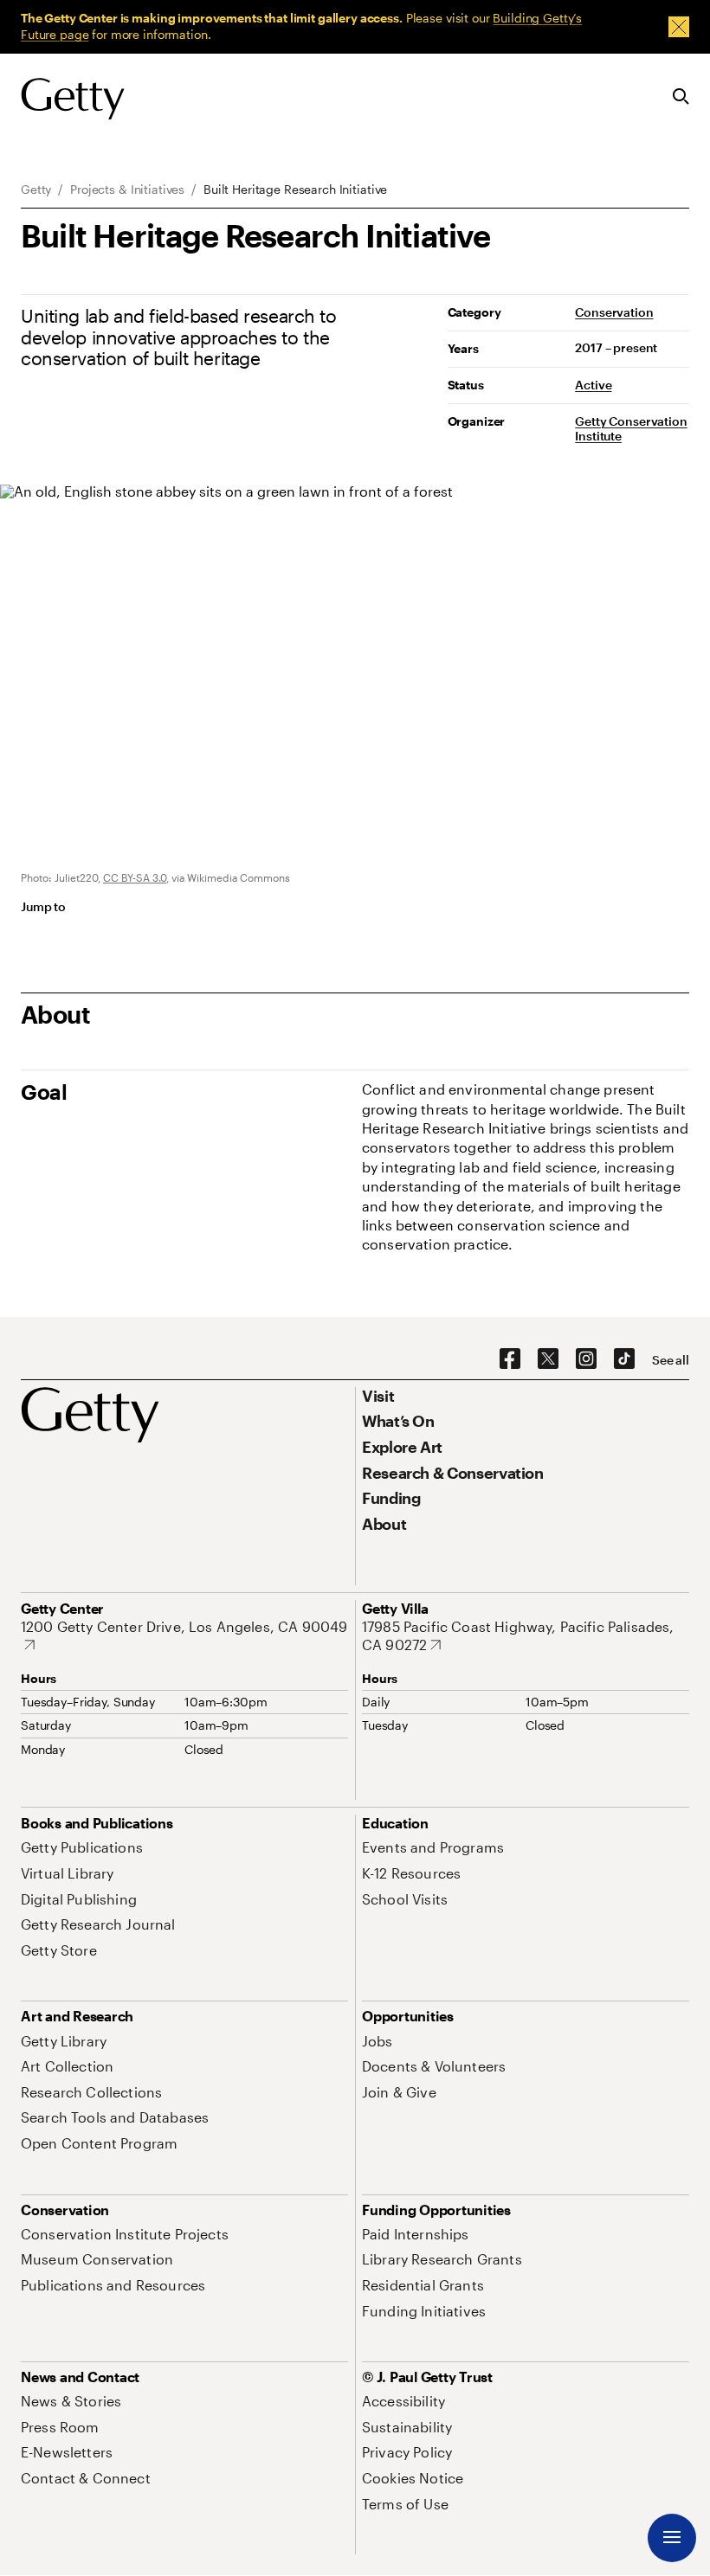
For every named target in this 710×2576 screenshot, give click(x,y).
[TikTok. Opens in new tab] (624, 1359)
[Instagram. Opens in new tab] (586, 1359)
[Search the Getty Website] (681, 97)
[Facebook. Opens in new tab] (510, 1359)
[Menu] (672, 2538)
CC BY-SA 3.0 (135, 877)
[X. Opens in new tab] (548, 1359)
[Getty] (73, 100)
